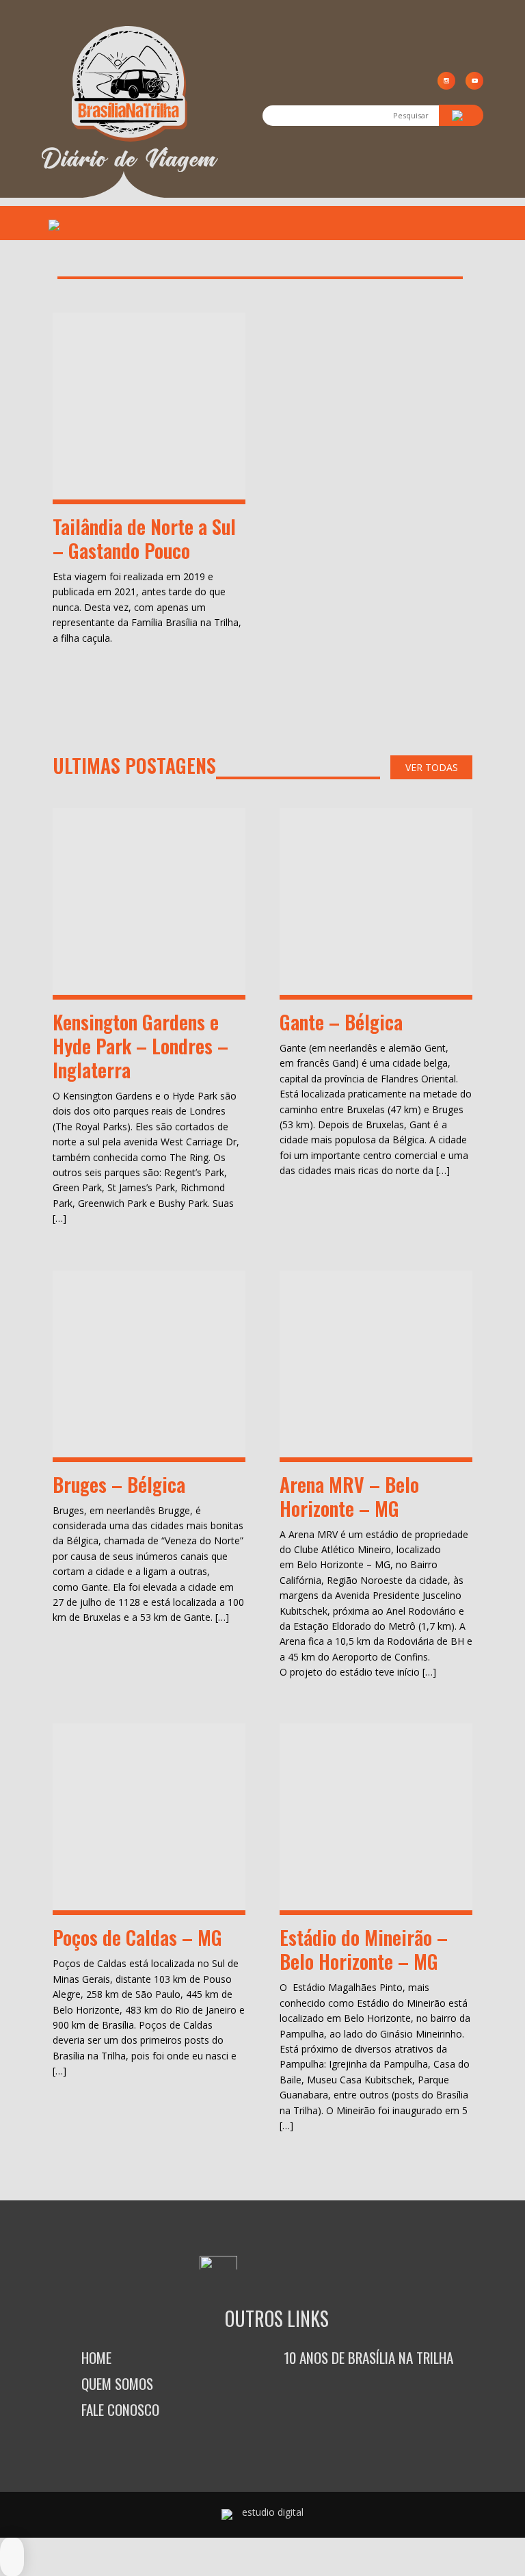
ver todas (432, 767)
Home (96, 2357)
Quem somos (117, 2383)
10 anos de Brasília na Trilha (368, 2357)
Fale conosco (120, 2409)
